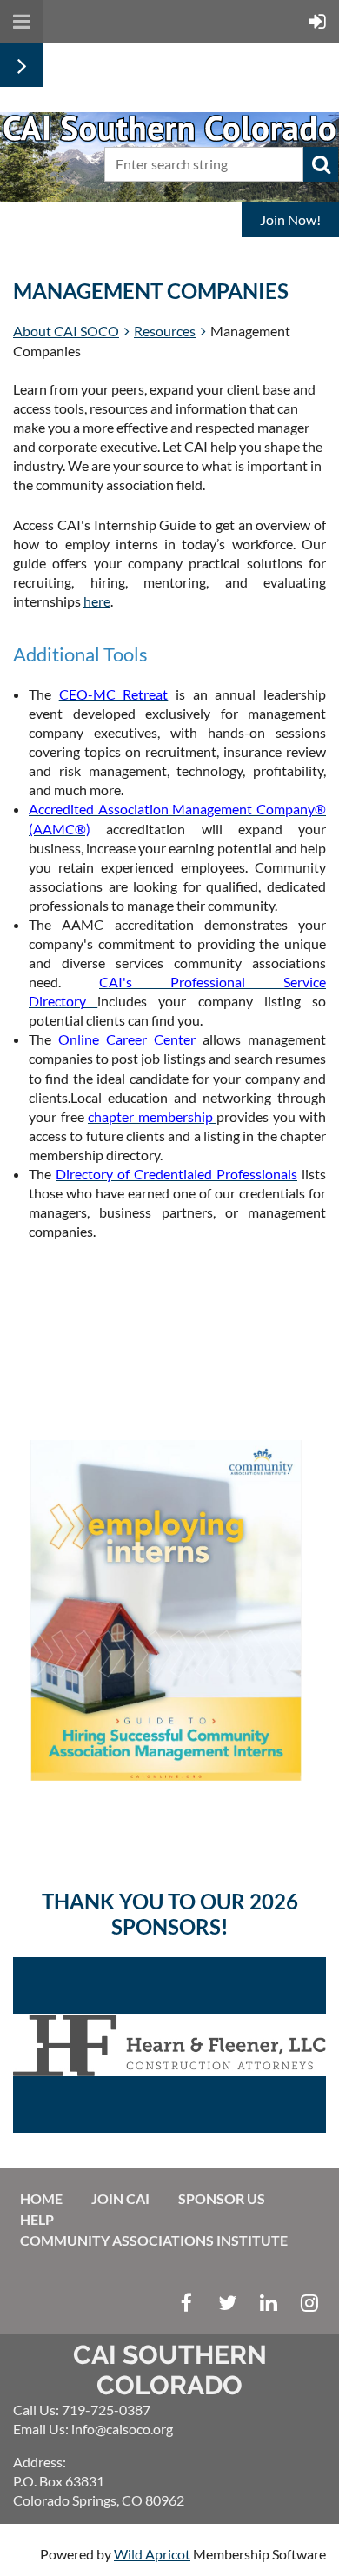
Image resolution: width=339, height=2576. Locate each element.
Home (41, 2198)
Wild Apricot (152, 2554)
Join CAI (120, 2198)
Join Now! (290, 219)
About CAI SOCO (66, 331)
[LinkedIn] (268, 2303)
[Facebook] (186, 2303)
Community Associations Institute (154, 2240)
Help (37, 2219)
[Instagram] (309, 2303)
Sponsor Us (222, 2198)
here (97, 601)
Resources (165, 331)
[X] (227, 2303)
